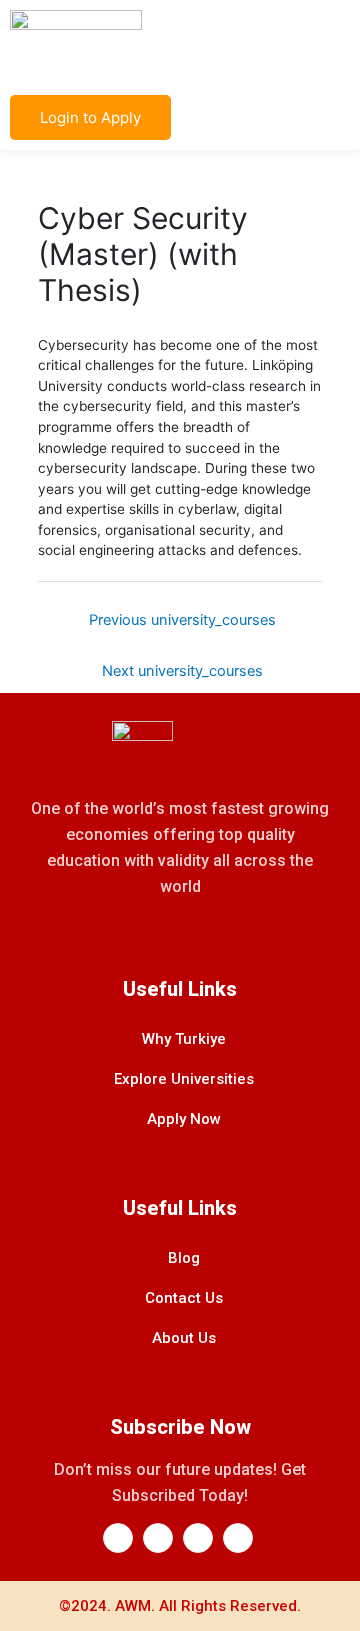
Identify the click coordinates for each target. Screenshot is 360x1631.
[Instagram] (198, 1538)
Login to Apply (90, 117)
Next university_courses (182, 671)
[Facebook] (118, 1538)
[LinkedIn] (158, 1538)
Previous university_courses (182, 620)
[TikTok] (238, 1538)
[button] (334, 42)
